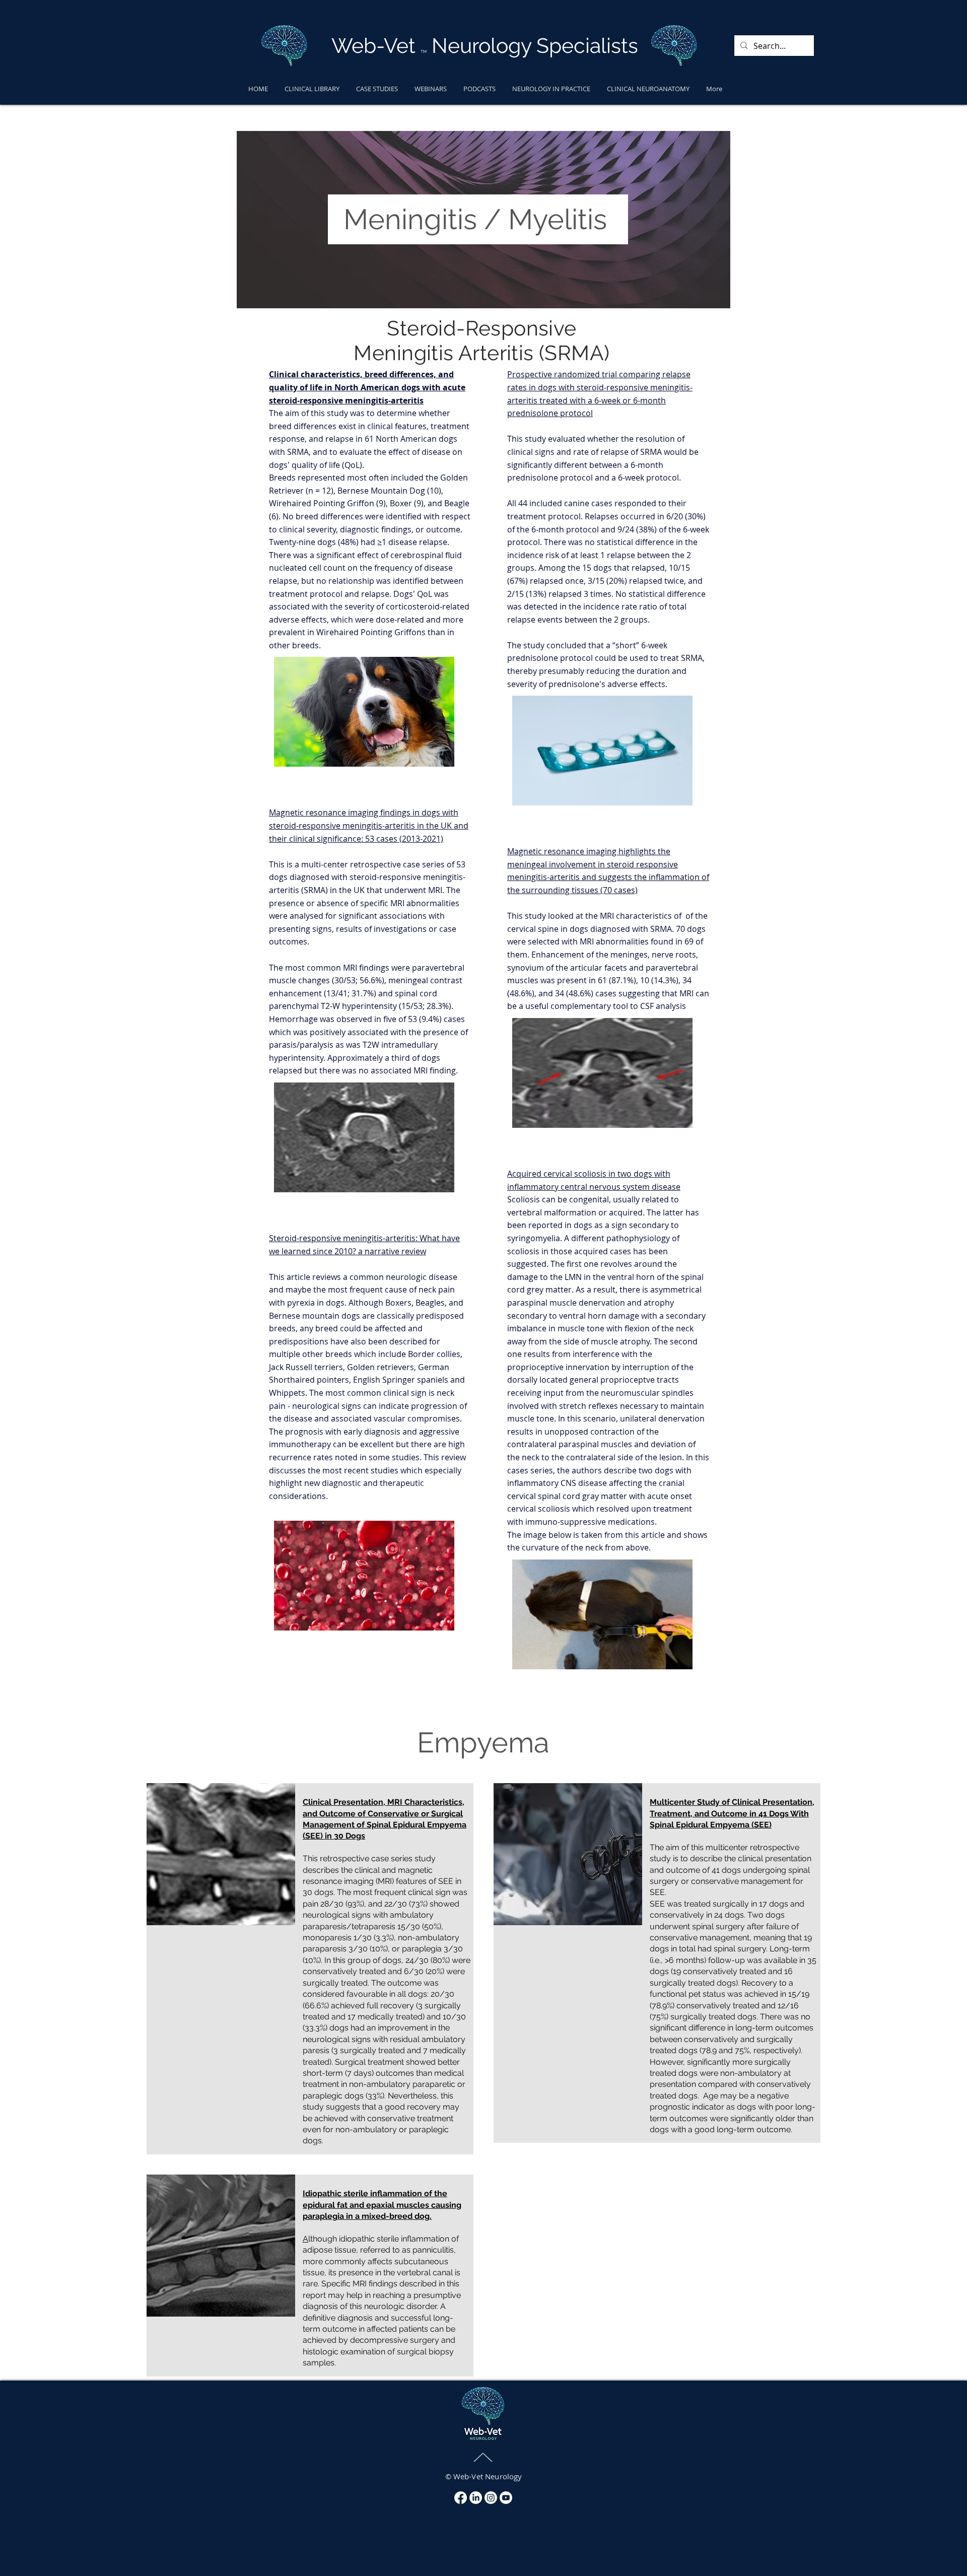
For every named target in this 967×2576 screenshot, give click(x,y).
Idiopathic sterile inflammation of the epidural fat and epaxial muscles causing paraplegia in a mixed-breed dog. (382, 2205)
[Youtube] (506, 2498)
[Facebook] (461, 2498)
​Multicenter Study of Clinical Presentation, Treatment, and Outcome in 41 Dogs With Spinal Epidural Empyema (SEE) (732, 1813)
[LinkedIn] (476, 2498)
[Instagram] (491, 2498)
